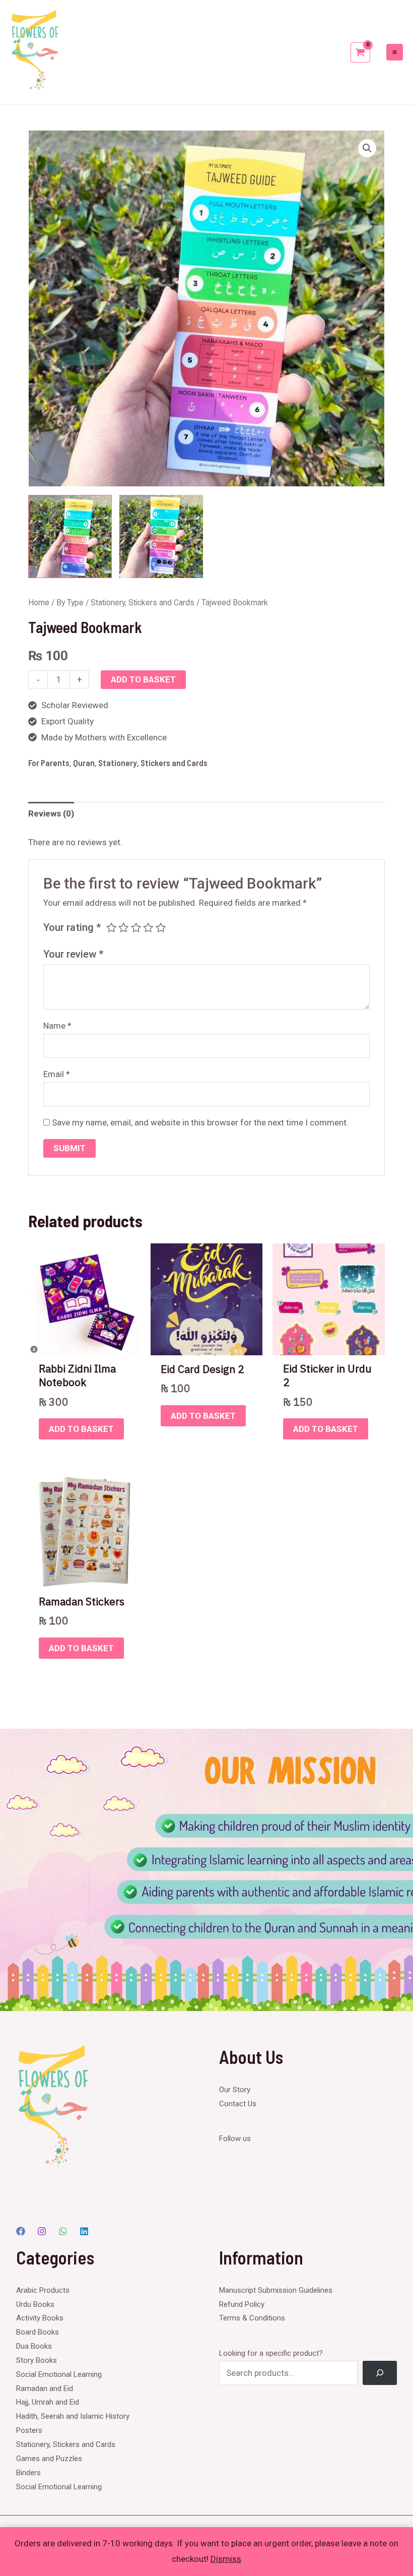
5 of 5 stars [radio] (161, 927)
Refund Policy (242, 2304)
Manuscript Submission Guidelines (276, 2290)
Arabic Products (43, 2290)
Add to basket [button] (81, 1429)
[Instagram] (42, 2231)
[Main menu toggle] (395, 52)
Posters (29, 2430)
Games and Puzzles (49, 2459)
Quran (84, 763)
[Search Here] (380, 2373)
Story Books (37, 2360)
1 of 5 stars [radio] (111, 927)
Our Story (235, 2090)
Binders (28, 2473)
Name (57, 1026)
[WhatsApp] (63, 2231)
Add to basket (143, 679)
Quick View (84, 1346)
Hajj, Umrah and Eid (48, 2402)
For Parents (49, 763)
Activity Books (40, 2318)
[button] (367, 148)
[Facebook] (21, 2231)
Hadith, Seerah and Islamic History (73, 2416)
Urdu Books (35, 2304)
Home (39, 603)
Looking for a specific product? (271, 2353)
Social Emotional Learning (59, 2374)
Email (57, 1074)
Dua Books (34, 2346)
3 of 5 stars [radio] (136, 927)
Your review (74, 954)
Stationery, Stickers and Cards (143, 603)
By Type (70, 603)
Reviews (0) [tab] (51, 813)
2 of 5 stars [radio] (123, 927)
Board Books (38, 2332)
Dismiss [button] (226, 2559)
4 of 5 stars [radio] (148, 927)
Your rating (72, 927)
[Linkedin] (84, 2231)
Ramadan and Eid (45, 2389)
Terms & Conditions (252, 2318)
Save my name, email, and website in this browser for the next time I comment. (200, 1122)
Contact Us (238, 2104)
